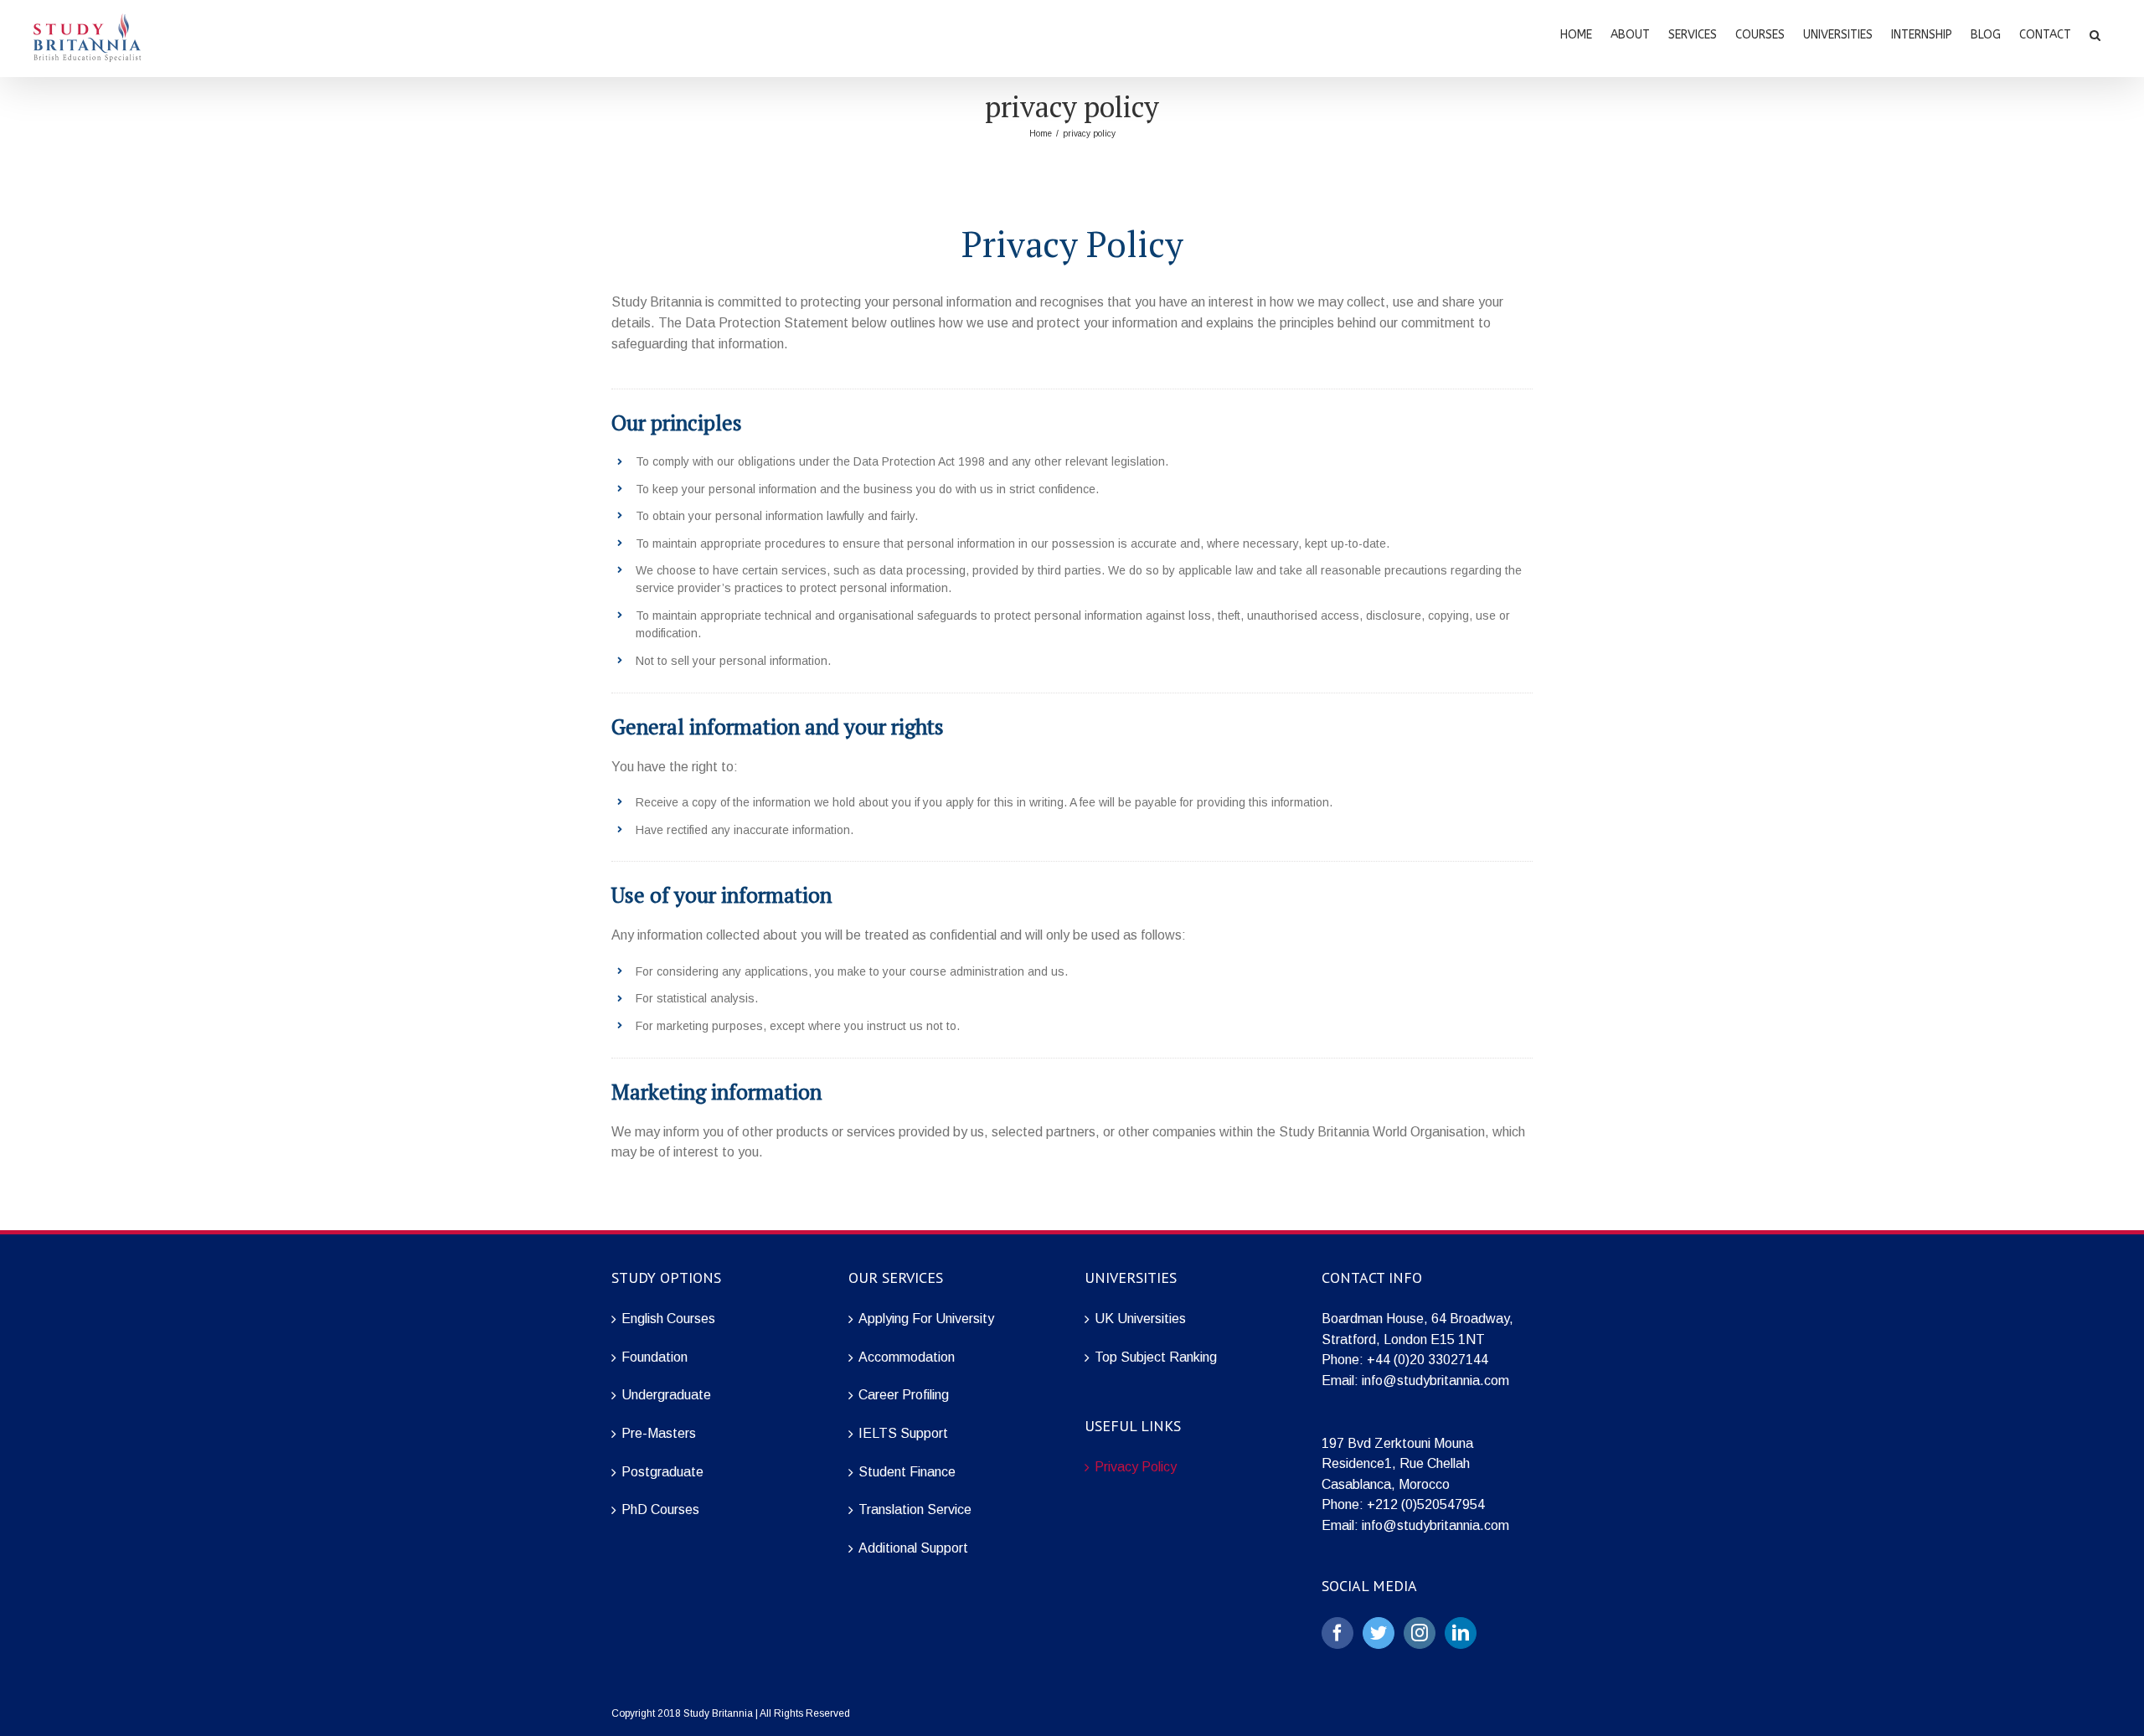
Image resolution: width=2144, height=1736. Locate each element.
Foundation (655, 1357)
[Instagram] (1420, 1633)
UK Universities (1140, 1319)
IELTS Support (903, 1433)
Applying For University (926, 1319)
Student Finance (907, 1472)
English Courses (668, 1319)
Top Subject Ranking (1156, 1357)
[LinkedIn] (1461, 1633)
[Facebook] (1337, 1633)
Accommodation (907, 1357)
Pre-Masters (659, 1433)
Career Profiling (904, 1395)
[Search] (2095, 33)
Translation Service (915, 1509)
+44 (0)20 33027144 (1428, 1360)
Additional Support (913, 1548)
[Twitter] (1379, 1633)
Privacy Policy (1136, 1467)
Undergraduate (666, 1395)
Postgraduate (662, 1472)
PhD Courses (660, 1509)
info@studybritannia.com (1435, 1381)
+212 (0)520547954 (1426, 1504)
